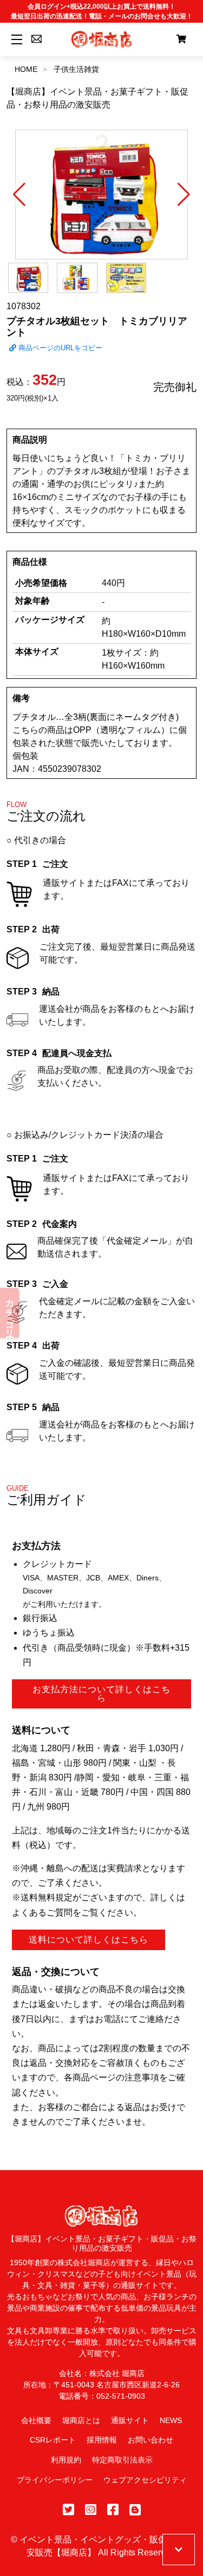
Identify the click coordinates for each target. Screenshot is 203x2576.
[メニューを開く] (15, 39)
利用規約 (66, 2460)
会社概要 (36, 2420)
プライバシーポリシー (55, 2480)
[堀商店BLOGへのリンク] (135, 2510)
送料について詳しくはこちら (89, 1940)
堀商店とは (81, 2420)
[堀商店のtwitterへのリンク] (68, 2510)
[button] (19, 195)
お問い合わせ (150, 2440)
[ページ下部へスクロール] (179, 2550)
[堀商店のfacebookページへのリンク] (113, 2510)
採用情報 (102, 2440)
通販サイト (130, 2420)
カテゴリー (10, 1313)
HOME (26, 69)
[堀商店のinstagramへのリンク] (91, 2510)
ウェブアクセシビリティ (145, 2480)
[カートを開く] (181, 39)
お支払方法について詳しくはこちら (101, 1694)
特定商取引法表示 (122, 2460)
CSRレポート (53, 2440)
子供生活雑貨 (76, 69)
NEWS (171, 2420)
